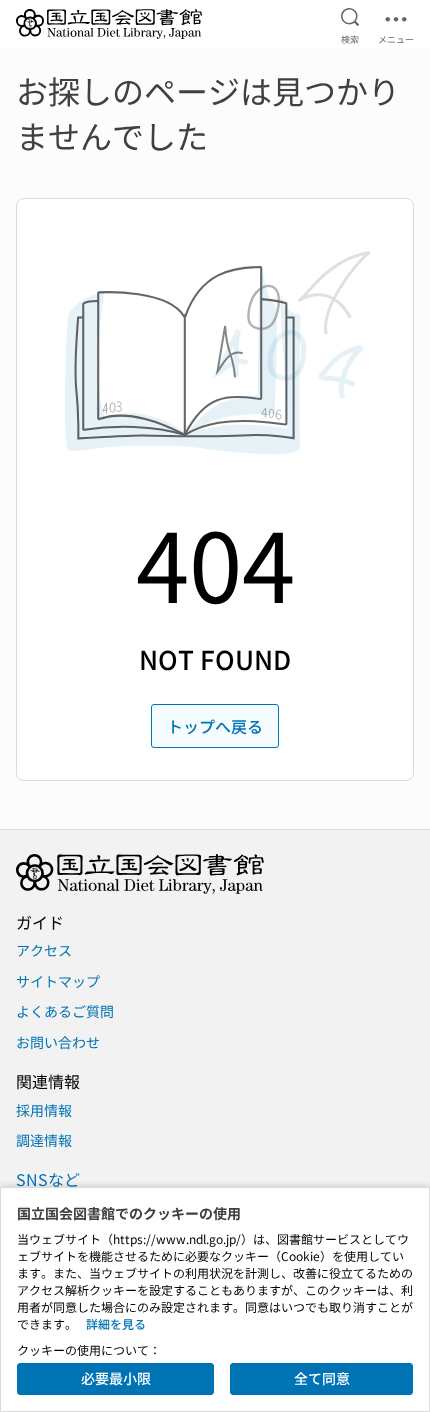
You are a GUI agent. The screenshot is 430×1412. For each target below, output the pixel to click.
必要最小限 (116, 1378)
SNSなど (48, 1179)
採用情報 (44, 1110)
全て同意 (322, 1378)
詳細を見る (116, 1323)
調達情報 (44, 1140)
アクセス (44, 950)
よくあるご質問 (65, 1011)
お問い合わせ (58, 1042)
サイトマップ (58, 981)
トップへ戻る (215, 726)
